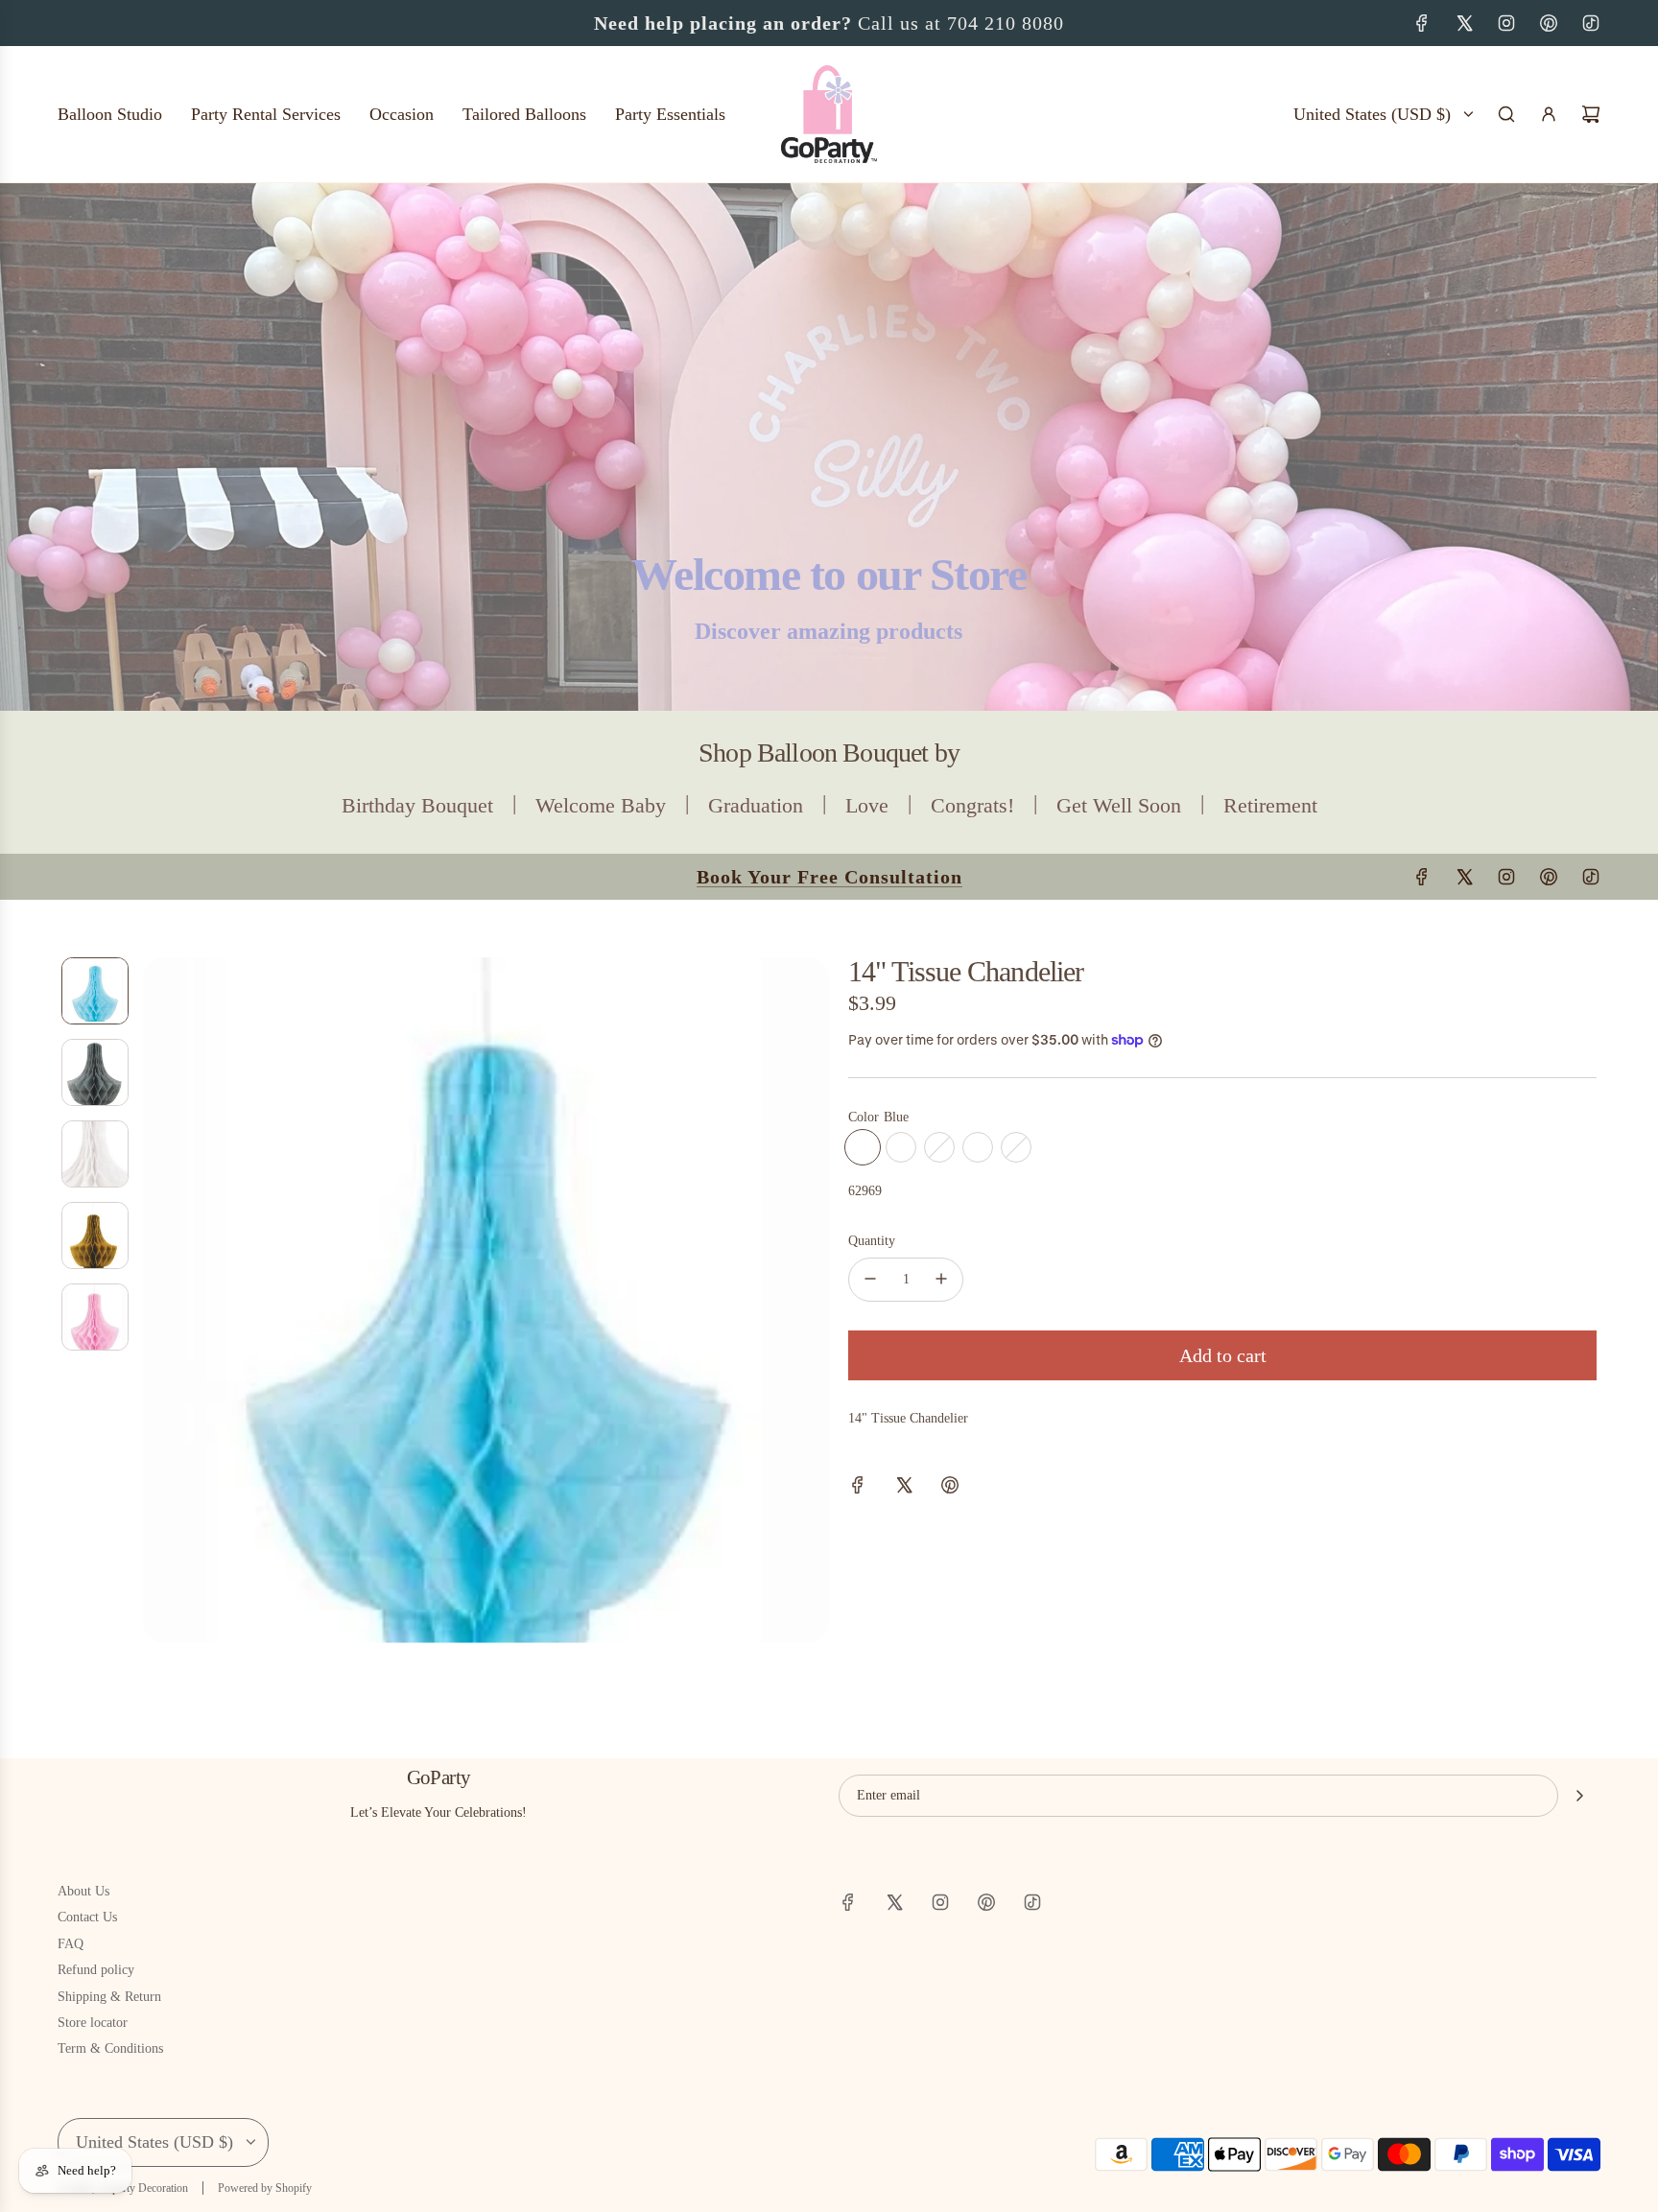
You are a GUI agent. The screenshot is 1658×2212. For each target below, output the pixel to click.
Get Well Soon (1119, 805)
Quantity (872, 1241)
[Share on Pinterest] (950, 1488)
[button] (158, 1300)
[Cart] (1591, 114)
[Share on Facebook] (858, 1488)
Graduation (756, 805)
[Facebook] (1422, 23)
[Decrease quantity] (870, 1279)
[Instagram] (1506, 23)
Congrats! (972, 805)
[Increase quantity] (941, 1279)
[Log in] (1549, 114)
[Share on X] (904, 1488)
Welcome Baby (601, 805)
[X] (1464, 23)
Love (867, 805)
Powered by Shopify (265, 2188)
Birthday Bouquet (417, 805)
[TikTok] (1591, 23)
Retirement (1270, 805)
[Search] (1506, 114)
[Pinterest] (1549, 23)
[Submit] (1579, 1796)
